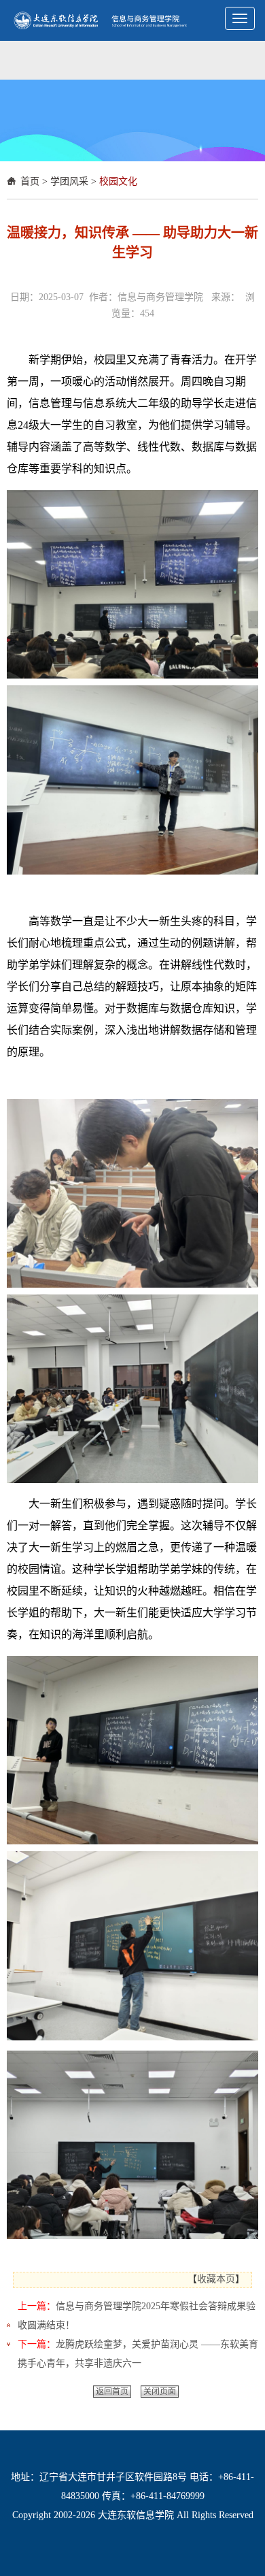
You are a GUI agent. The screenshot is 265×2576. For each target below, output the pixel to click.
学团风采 (69, 181)
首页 (30, 181)
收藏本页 (216, 2279)
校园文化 (118, 181)
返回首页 (112, 2392)
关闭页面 (160, 2392)
